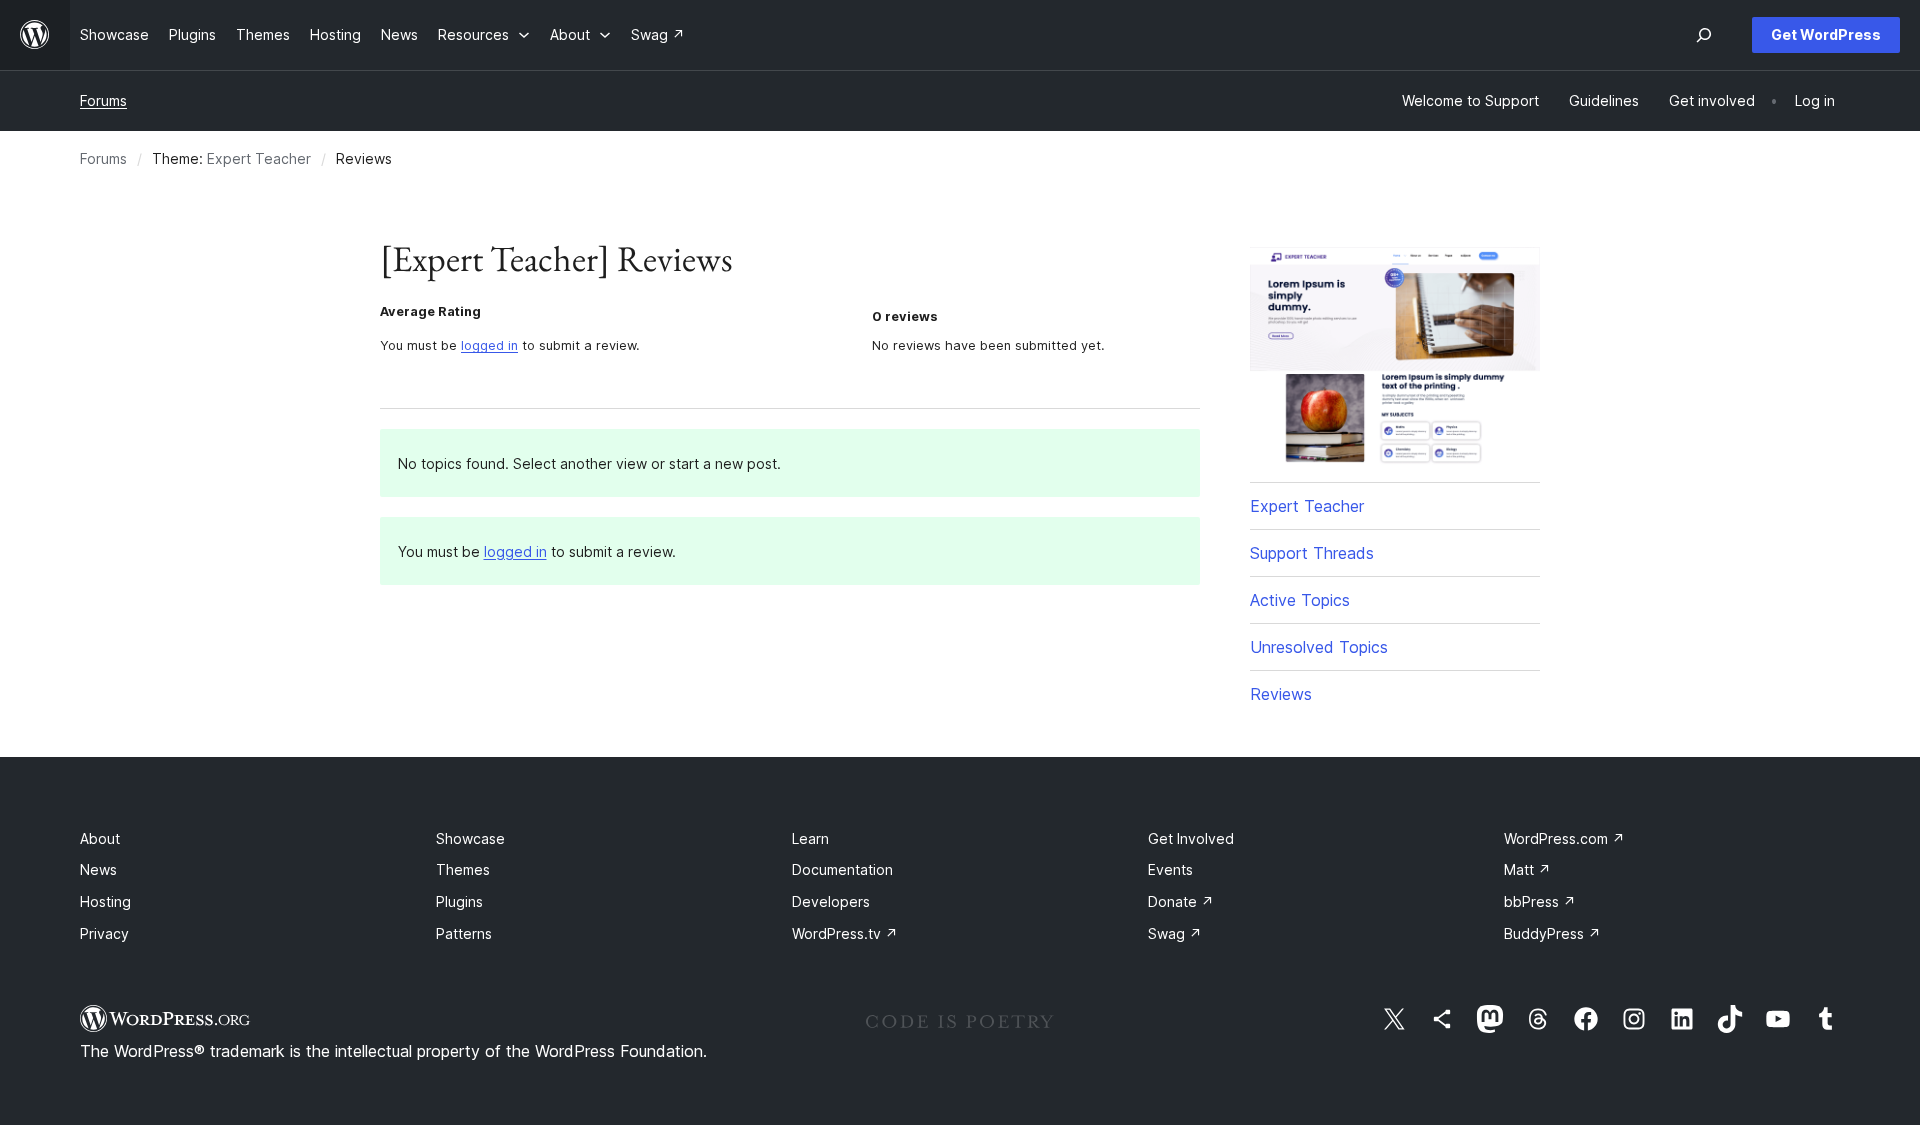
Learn (810, 838)
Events (1170, 869)
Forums (103, 100)
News (98, 869)
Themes (463, 869)
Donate (1181, 901)
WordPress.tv (845, 933)
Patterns (464, 933)
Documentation (842, 869)
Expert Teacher (259, 158)
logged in (489, 345)
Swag (1175, 933)
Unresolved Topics (1319, 647)
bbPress (1540, 901)
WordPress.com (1564, 838)
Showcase (470, 838)
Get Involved (1191, 838)
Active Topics (1300, 600)
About (100, 838)
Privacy (104, 933)
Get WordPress (1826, 34)
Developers (831, 901)
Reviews (1281, 694)
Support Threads (1312, 553)
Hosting (105, 901)
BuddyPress (1552, 933)
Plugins (459, 901)
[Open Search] (1704, 35)
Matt (1527, 869)
